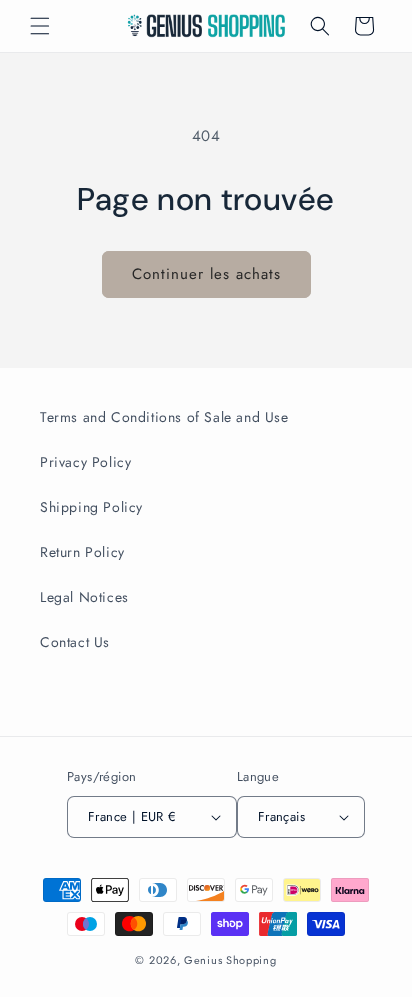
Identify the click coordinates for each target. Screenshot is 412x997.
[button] (40, 26)
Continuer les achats (206, 274)
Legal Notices (84, 597)
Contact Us (75, 642)
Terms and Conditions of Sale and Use (164, 417)
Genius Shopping (230, 960)
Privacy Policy (85, 462)
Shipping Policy (91, 507)
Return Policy (82, 552)
